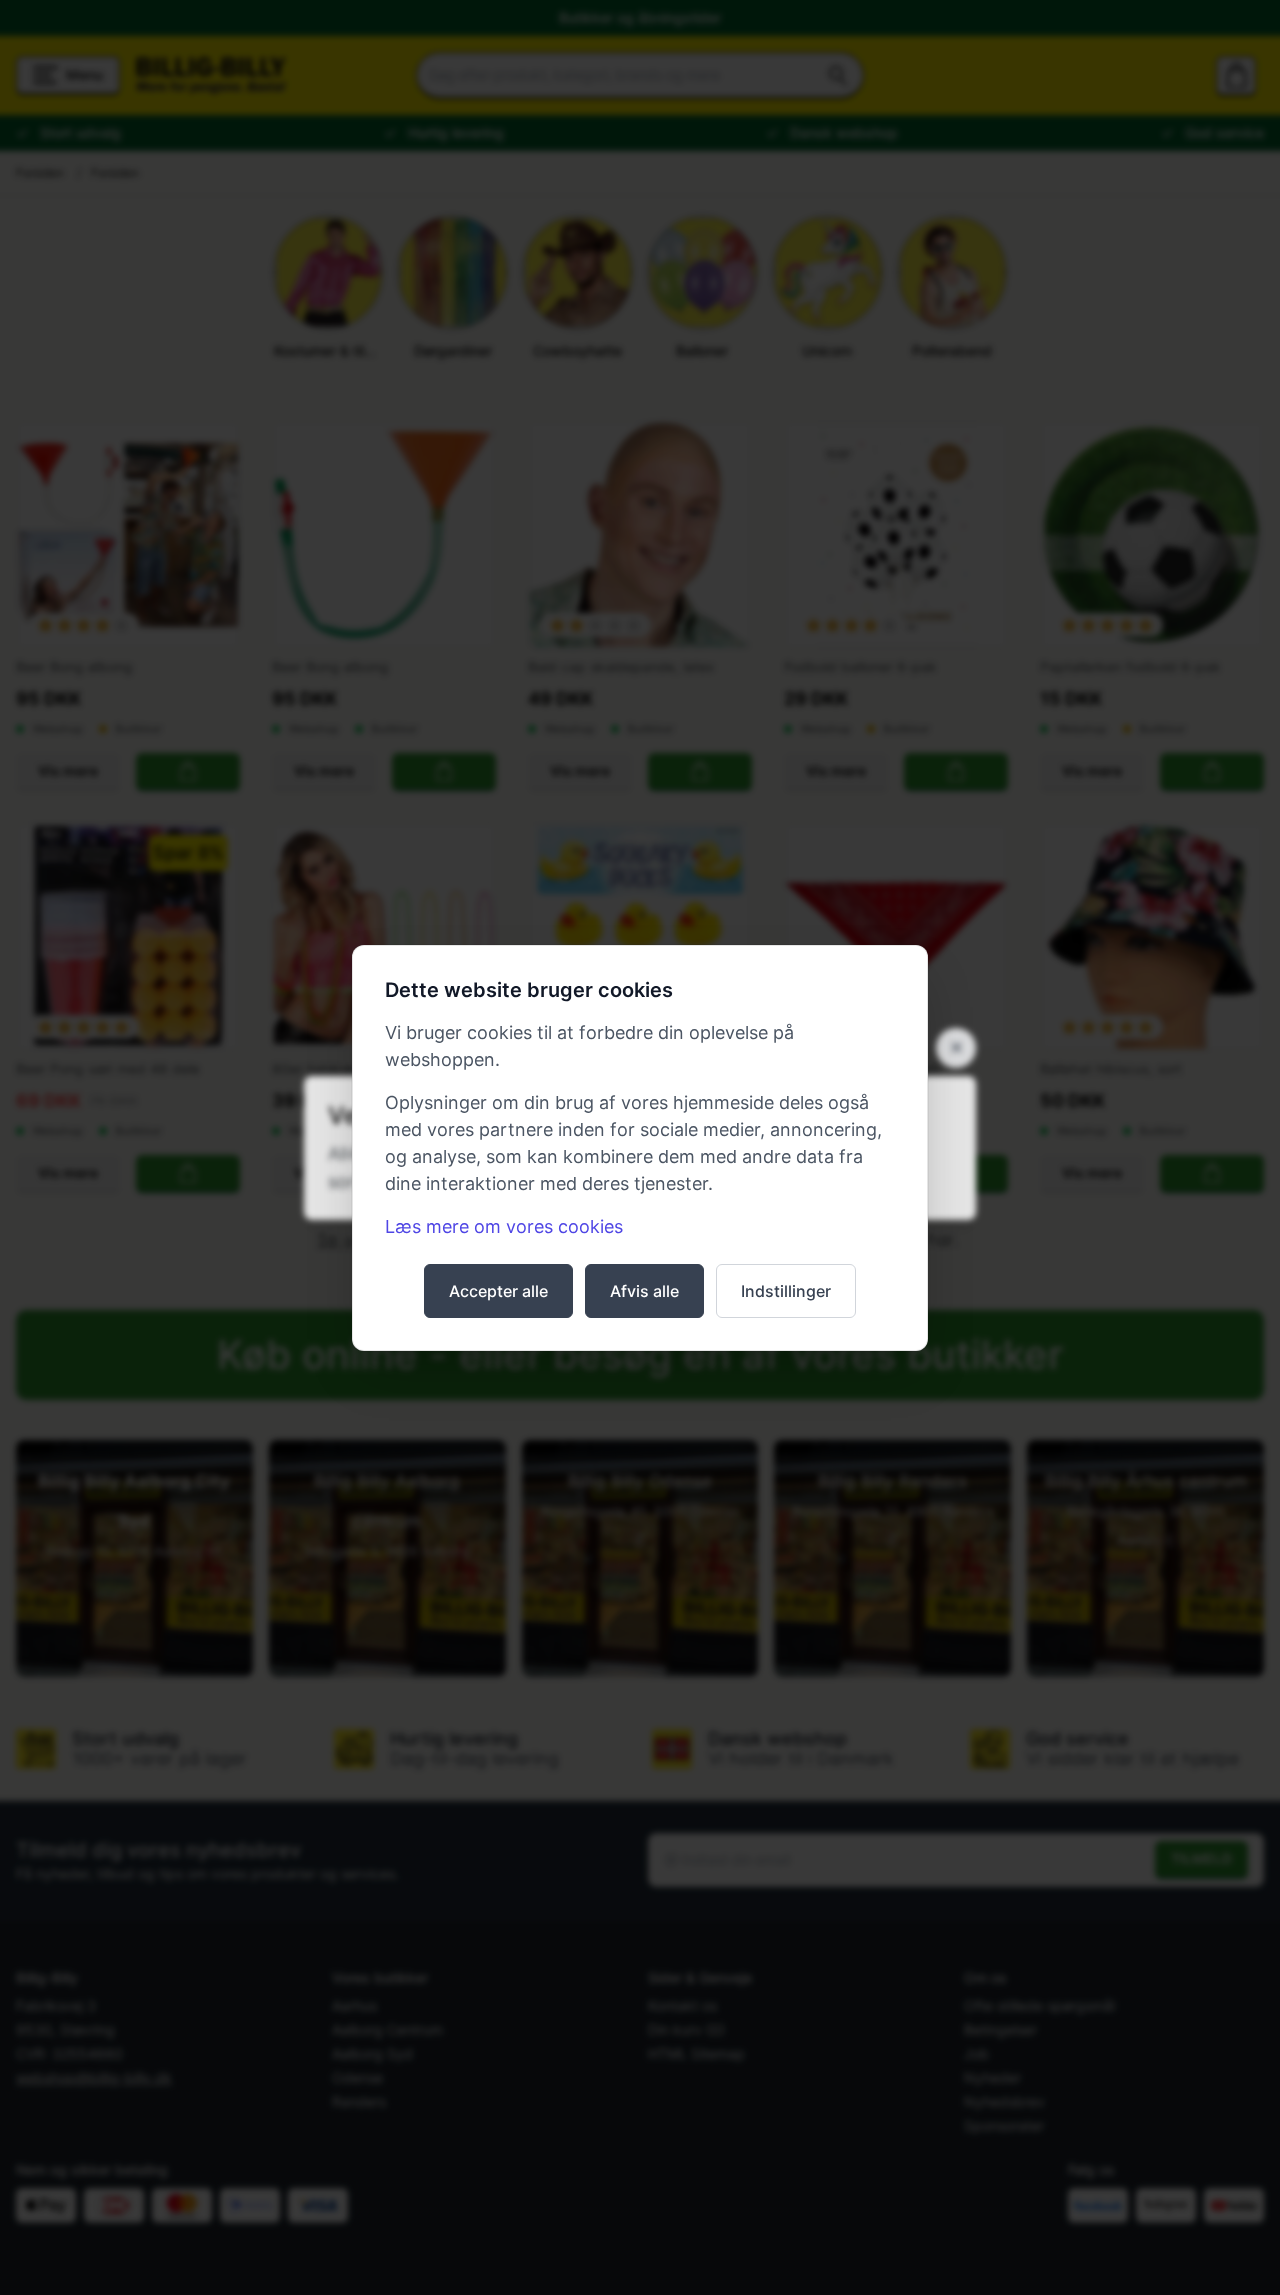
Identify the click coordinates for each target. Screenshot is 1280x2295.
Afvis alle (644, 1291)
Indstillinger (786, 1291)
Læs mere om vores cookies (504, 1226)
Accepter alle (498, 1291)
